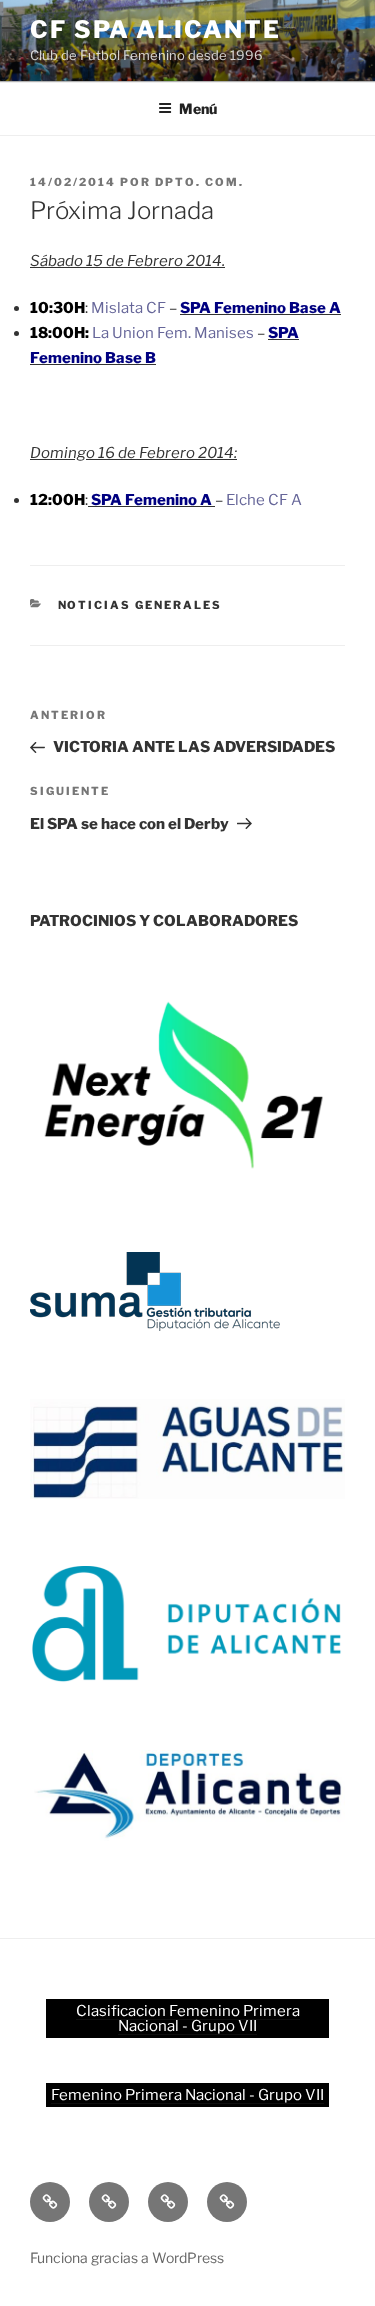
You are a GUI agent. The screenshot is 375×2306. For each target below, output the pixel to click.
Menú (198, 108)
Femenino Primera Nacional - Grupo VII (187, 2095)
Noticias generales (140, 605)
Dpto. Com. (199, 182)
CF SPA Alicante (155, 29)
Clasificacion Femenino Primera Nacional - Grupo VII (188, 2018)
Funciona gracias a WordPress (127, 2257)
